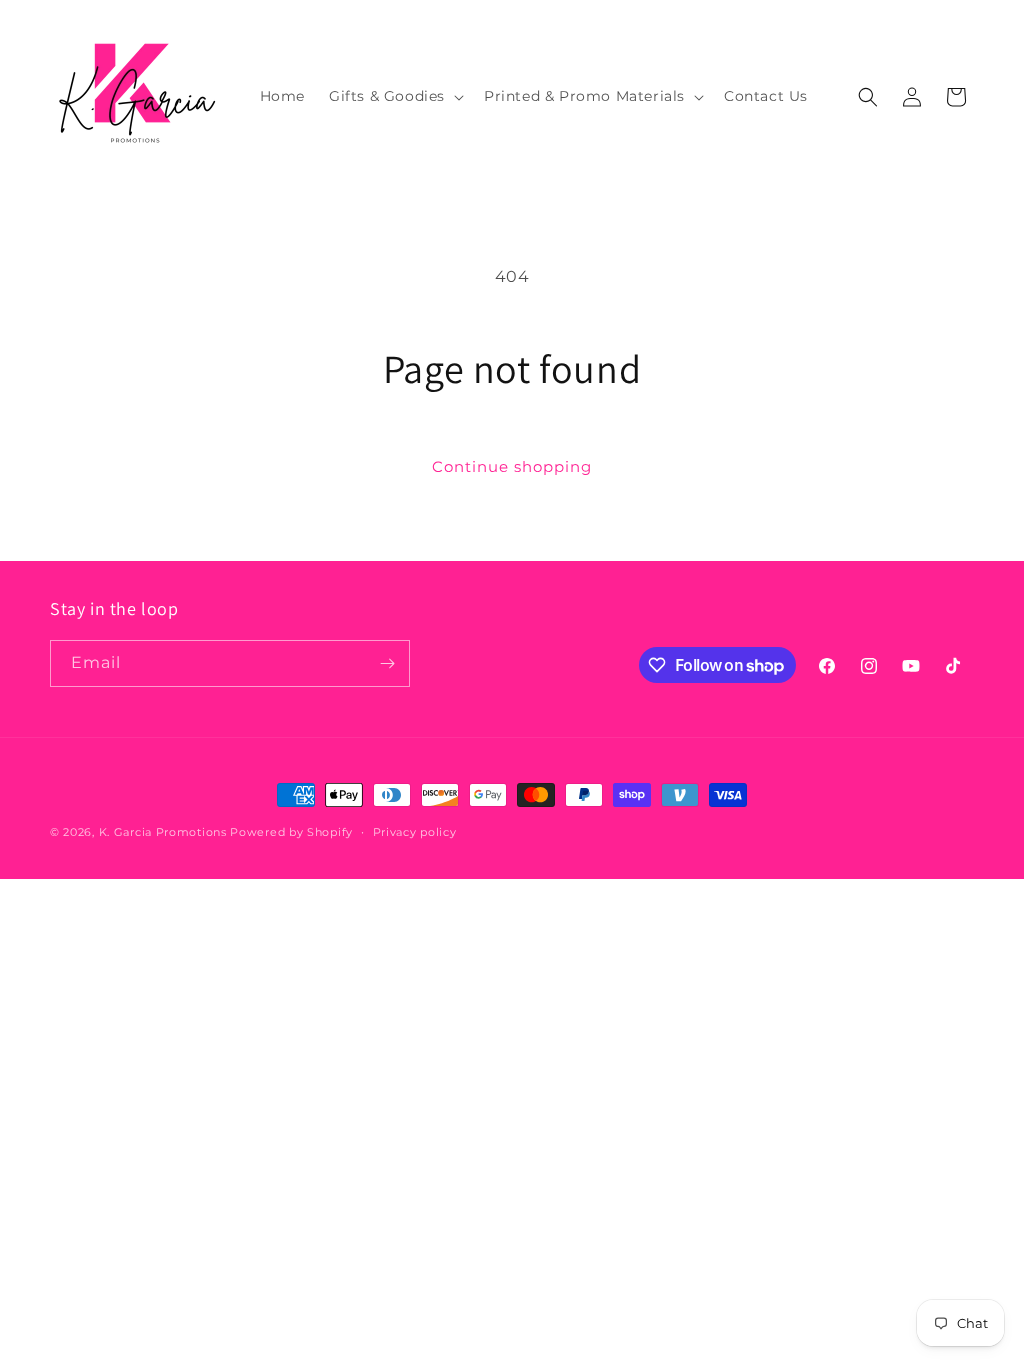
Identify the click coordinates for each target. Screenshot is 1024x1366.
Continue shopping (512, 466)
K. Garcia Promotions (163, 832)
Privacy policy (415, 832)
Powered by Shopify (291, 832)
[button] (394, 96)
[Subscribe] (387, 663)
